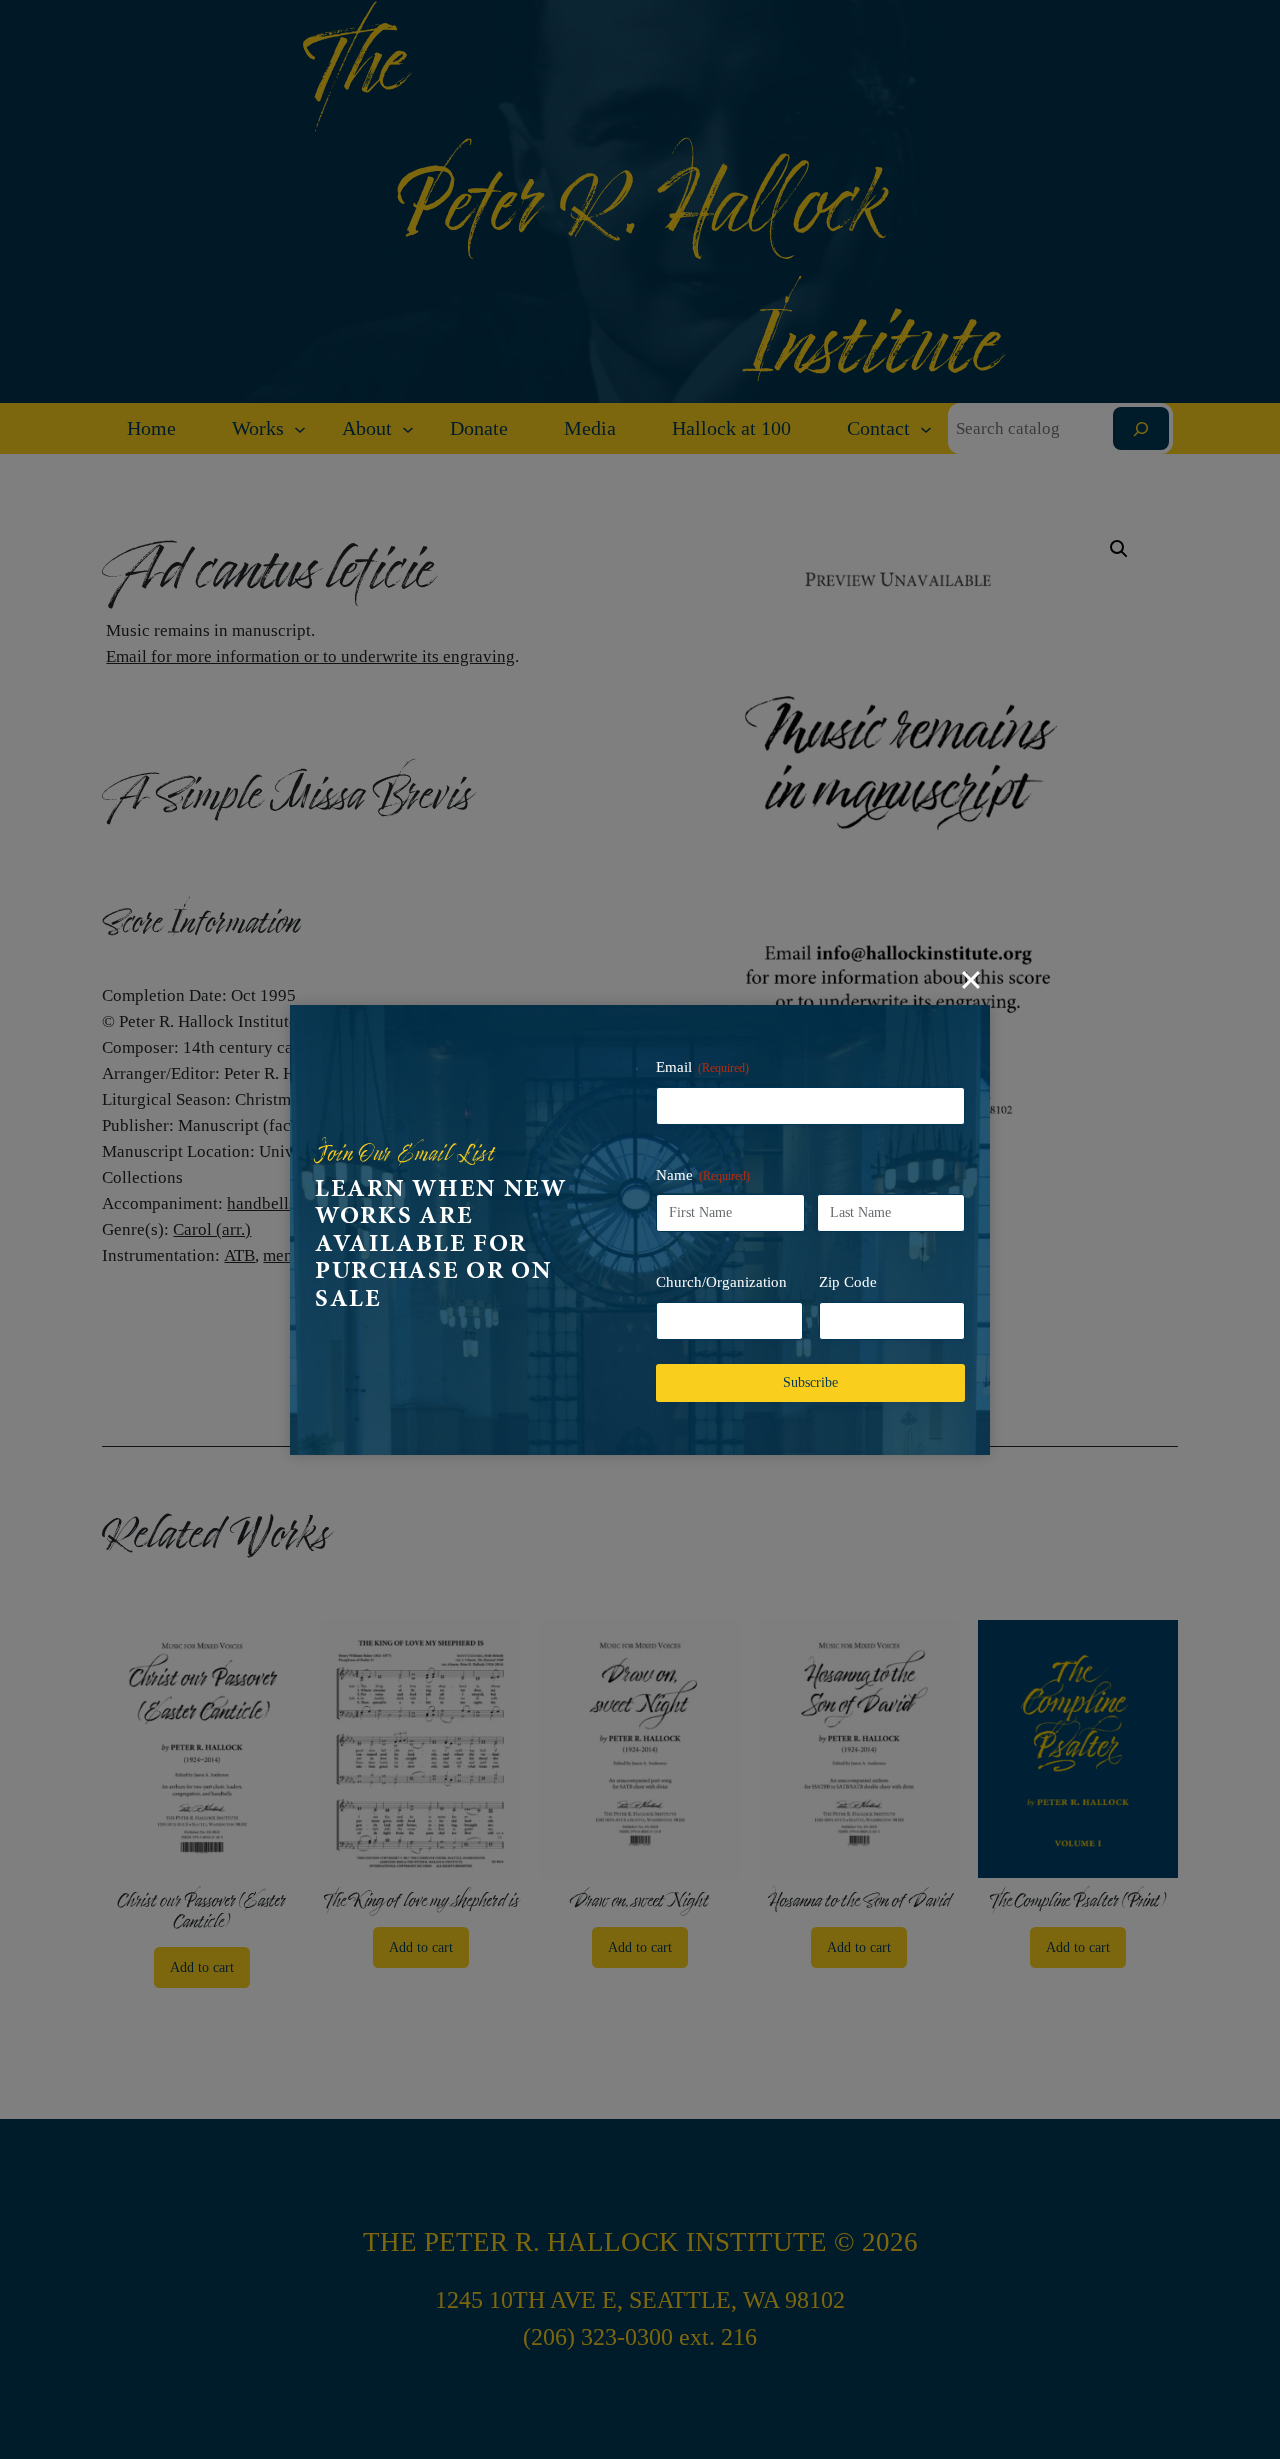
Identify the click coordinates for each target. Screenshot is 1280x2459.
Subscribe (810, 1382)
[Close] (971, 980)
